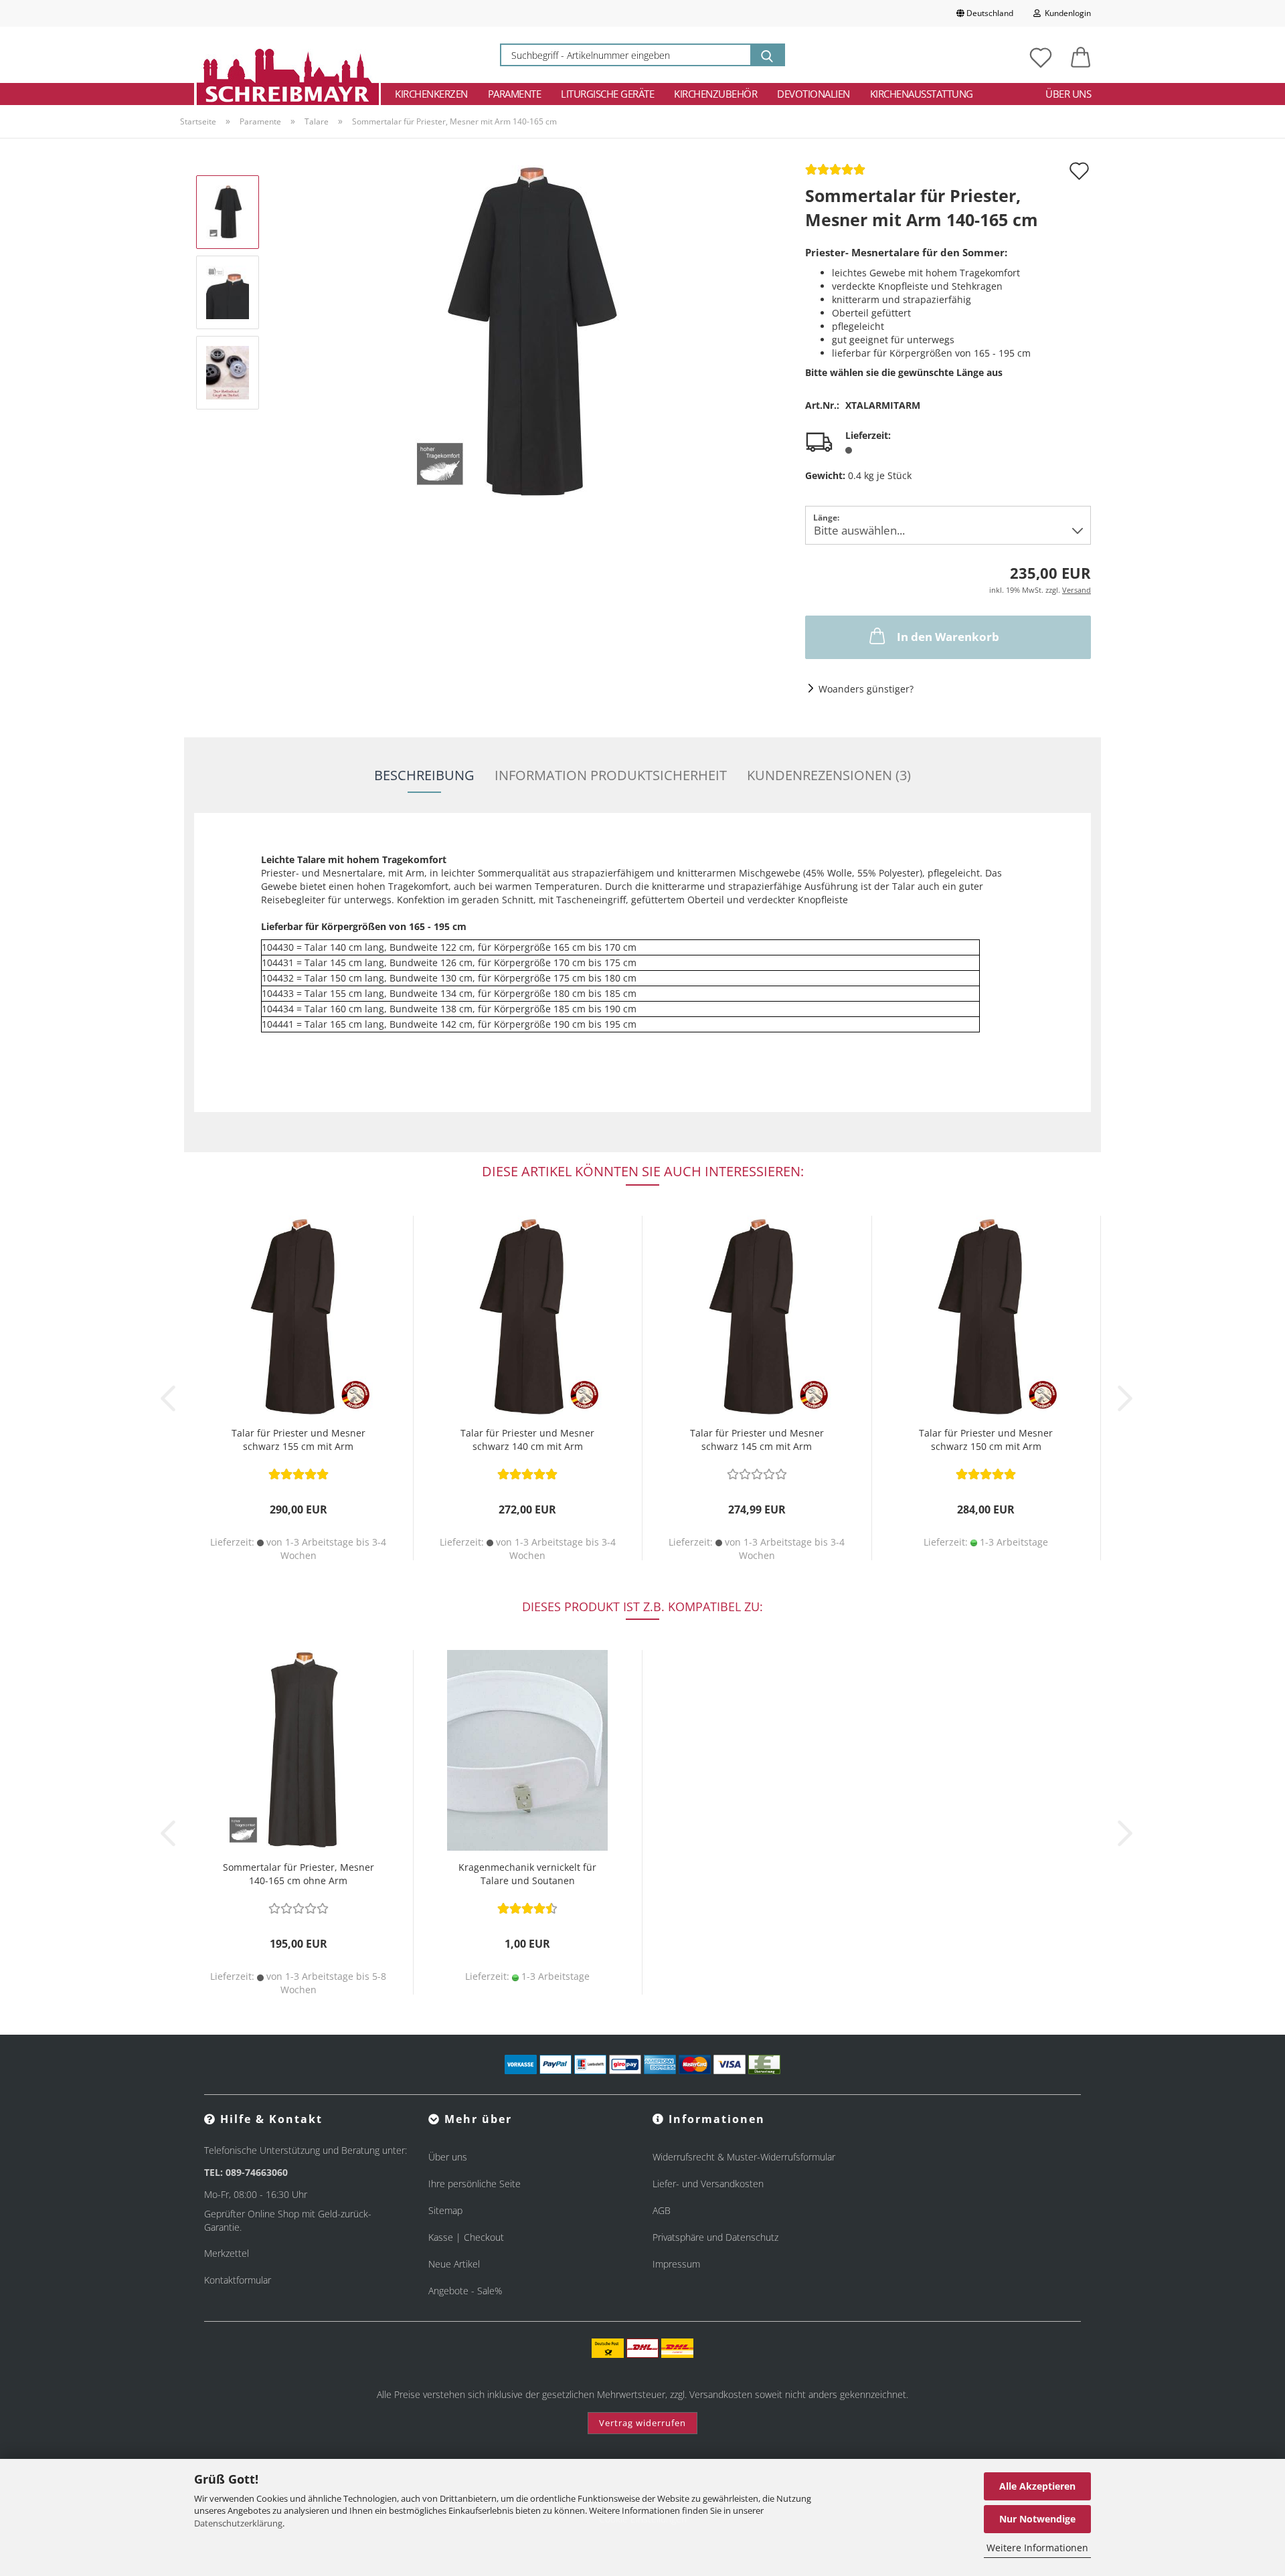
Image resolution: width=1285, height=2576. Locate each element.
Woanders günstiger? (866, 689)
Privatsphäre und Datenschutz (715, 2237)
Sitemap (445, 2210)
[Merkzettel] (1041, 55)
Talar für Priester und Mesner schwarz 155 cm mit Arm (298, 1440)
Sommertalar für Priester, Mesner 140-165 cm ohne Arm (298, 1874)
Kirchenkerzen (431, 94)
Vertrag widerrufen (642, 2423)
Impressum (676, 2264)
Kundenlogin (1066, 13)
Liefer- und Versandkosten (708, 2184)
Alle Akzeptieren (1037, 2486)
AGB (662, 2210)
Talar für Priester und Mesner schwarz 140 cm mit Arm (527, 1440)
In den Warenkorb (948, 637)
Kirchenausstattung (922, 94)
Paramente (515, 94)
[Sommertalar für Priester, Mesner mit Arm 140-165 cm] (528, 332)
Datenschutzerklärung (238, 2523)
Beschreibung (424, 775)
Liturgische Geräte (607, 94)
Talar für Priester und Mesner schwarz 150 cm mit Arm (986, 1440)
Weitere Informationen (1037, 2548)
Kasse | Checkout (466, 2237)
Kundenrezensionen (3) (829, 775)
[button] (1081, 55)
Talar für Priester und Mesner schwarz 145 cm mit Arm (757, 1440)
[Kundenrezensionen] (835, 174)
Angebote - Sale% (465, 2291)
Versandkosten (721, 2394)
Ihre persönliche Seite (475, 2184)
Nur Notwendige (1037, 2519)
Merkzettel (227, 2253)
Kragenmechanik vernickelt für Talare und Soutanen (527, 1874)
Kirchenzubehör (715, 94)
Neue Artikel (454, 2264)
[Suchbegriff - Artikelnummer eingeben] (767, 55)
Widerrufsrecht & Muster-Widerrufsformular (744, 2157)
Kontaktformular (238, 2280)
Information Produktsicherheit (611, 775)
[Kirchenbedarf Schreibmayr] (287, 55)
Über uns (1068, 94)
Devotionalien (813, 94)
